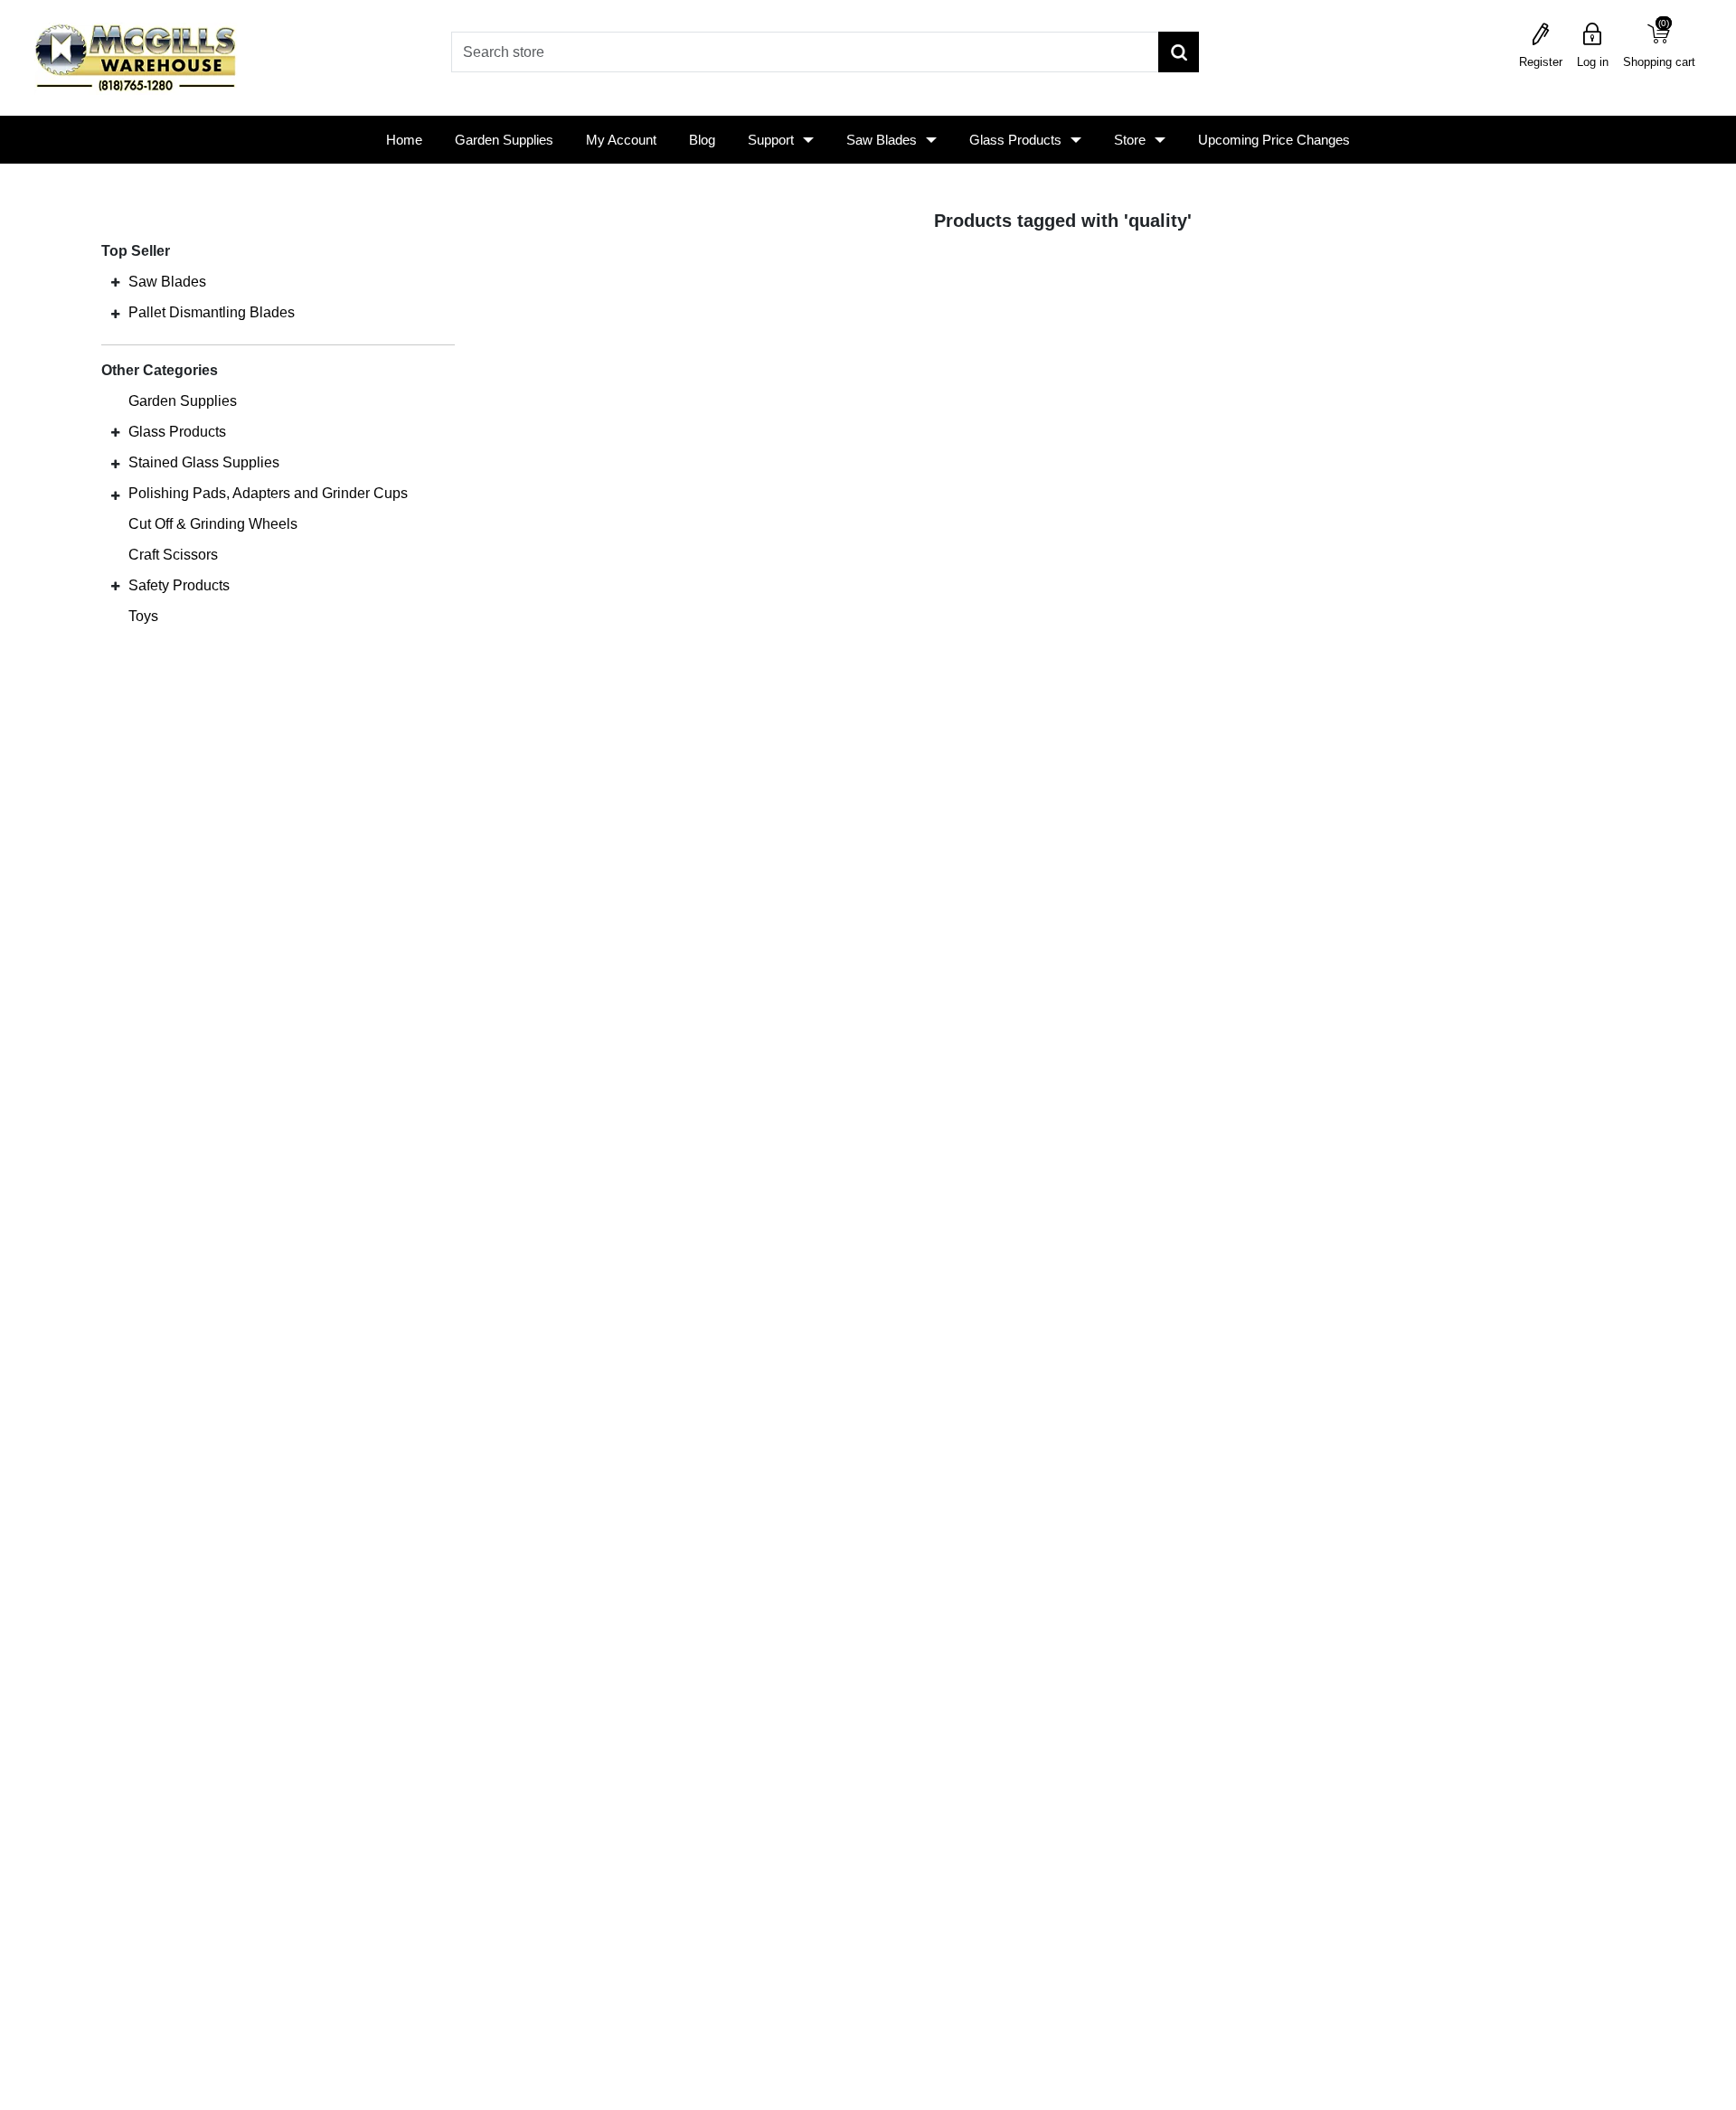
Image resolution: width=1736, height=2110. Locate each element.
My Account (621, 140)
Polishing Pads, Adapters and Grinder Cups (268, 493)
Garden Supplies (504, 140)
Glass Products (1015, 140)
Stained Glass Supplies (204, 462)
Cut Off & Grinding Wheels (213, 524)
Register (1541, 62)
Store (1130, 140)
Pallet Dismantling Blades (212, 312)
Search (1179, 52)
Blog (702, 140)
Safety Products (179, 585)
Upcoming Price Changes (1274, 140)
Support (771, 140)
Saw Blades (882, 140)
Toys (143, 616)
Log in (1593, 62)
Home (404, 140)
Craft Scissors (173, 555)
